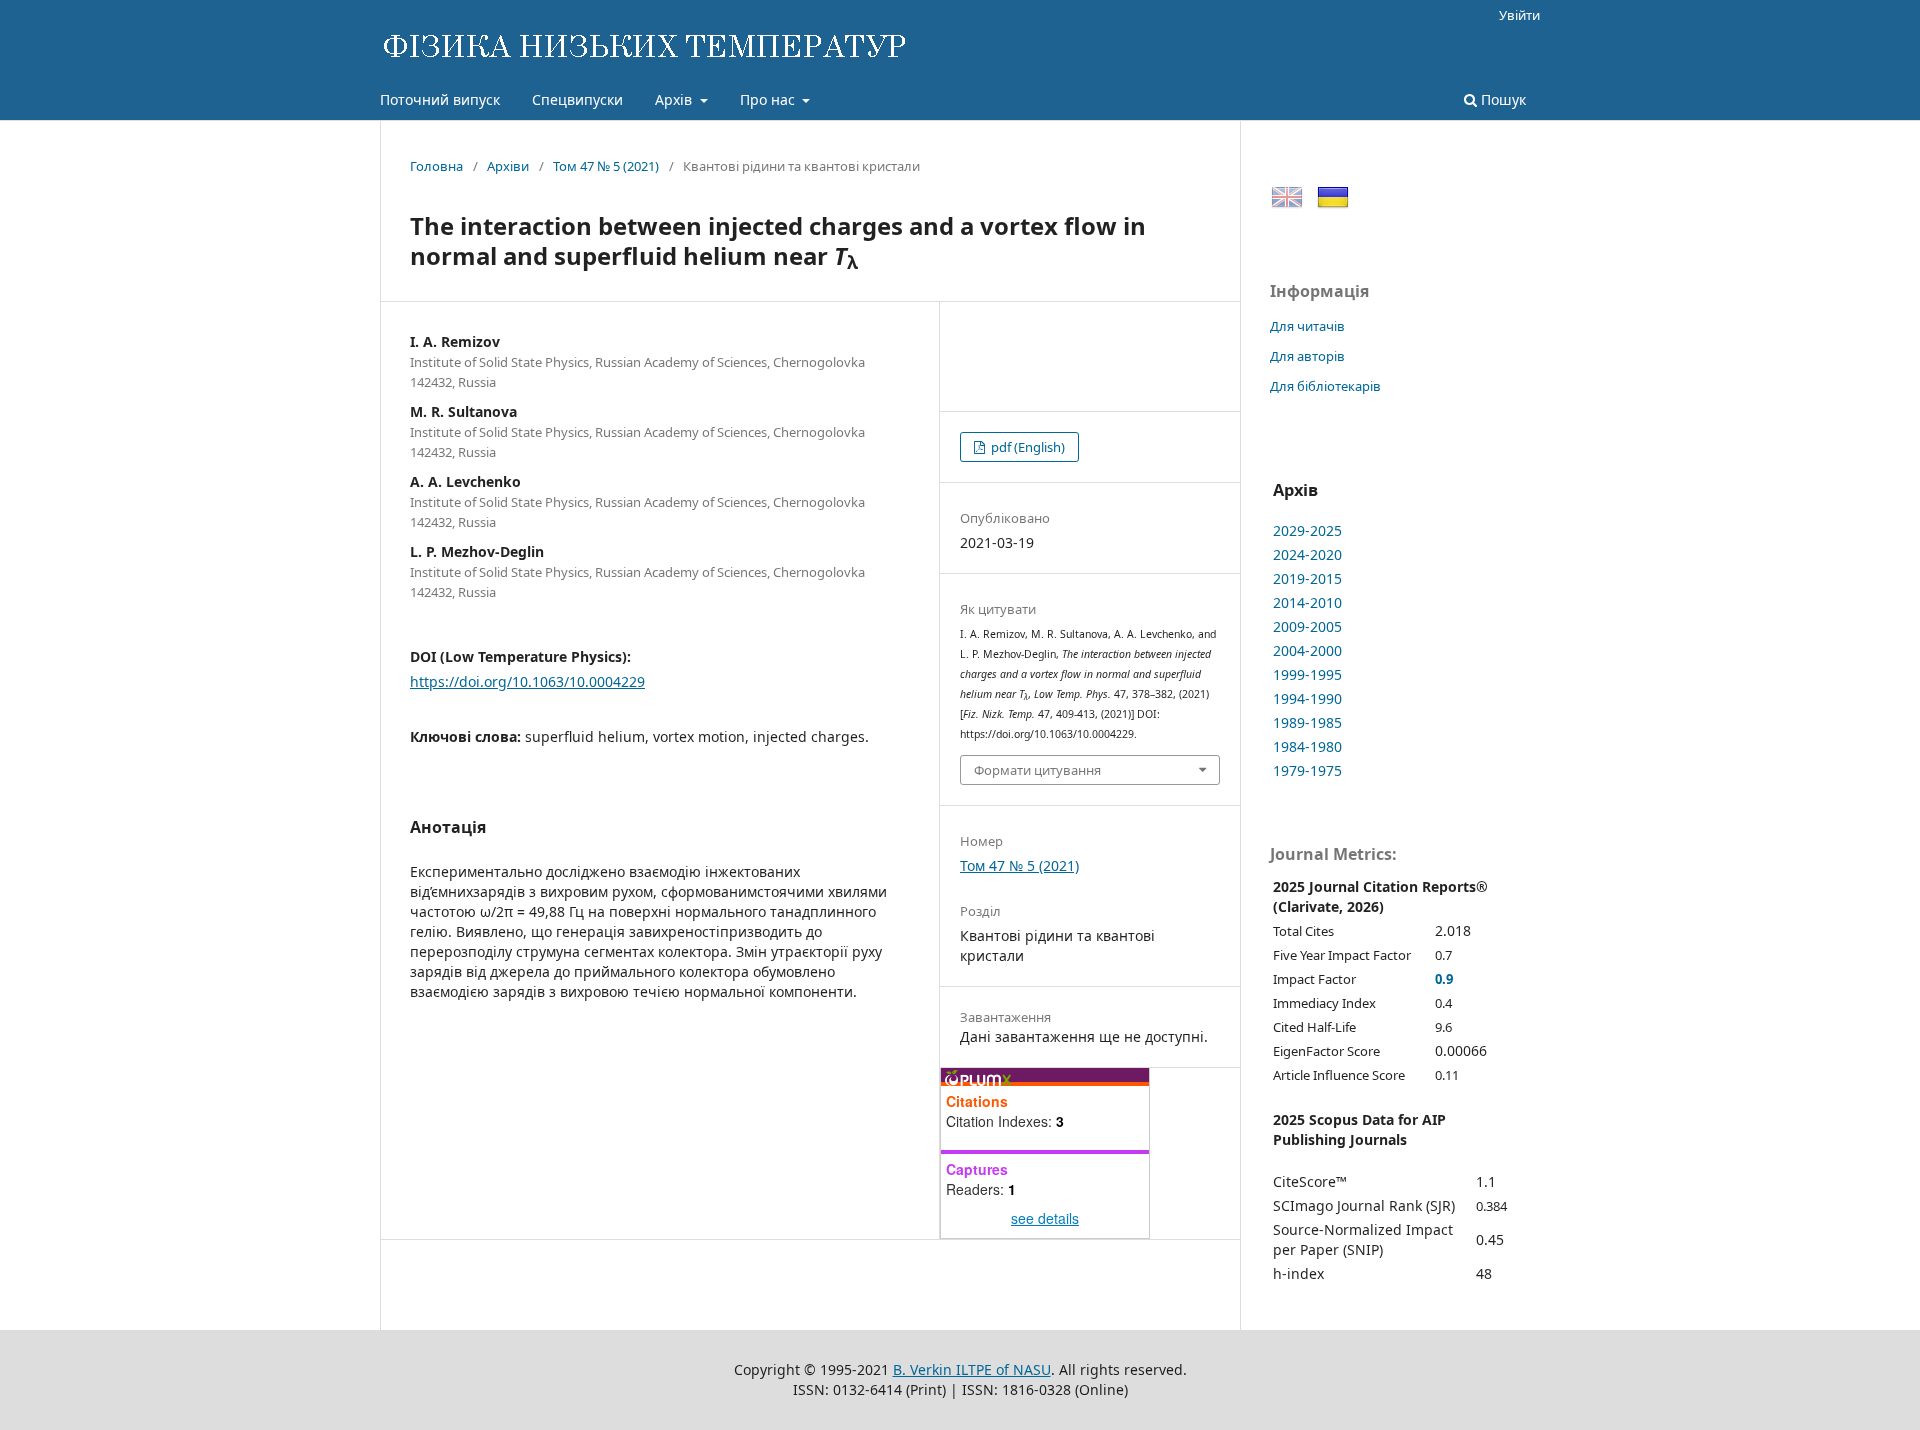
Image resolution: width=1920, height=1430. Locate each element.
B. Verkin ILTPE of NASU (972, 1369)
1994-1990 (1307, 698)
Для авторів (1307, 356)
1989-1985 (1307, 722)
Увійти (1519, 15)
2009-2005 (1307, 626)
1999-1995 (1307, 674)
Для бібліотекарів (1325, 386)
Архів (675, 99)
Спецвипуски (577, 99)
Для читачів (1307, 326)
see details (1045, 1218)
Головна (436, 166)
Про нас (769, 99)
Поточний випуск (440, 99)
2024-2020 (1307, 554)
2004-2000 (1307, 650)
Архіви (508, 166)
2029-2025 (1307, 530)
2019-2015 (1307, 578)
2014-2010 (1307, 602)
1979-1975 (1307, 770)
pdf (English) (1026, 447)
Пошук (1501, 99)
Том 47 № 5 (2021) (606, 166)
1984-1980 (1307, 746)
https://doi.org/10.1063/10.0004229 (527, 681)
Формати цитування (1037, 770)
